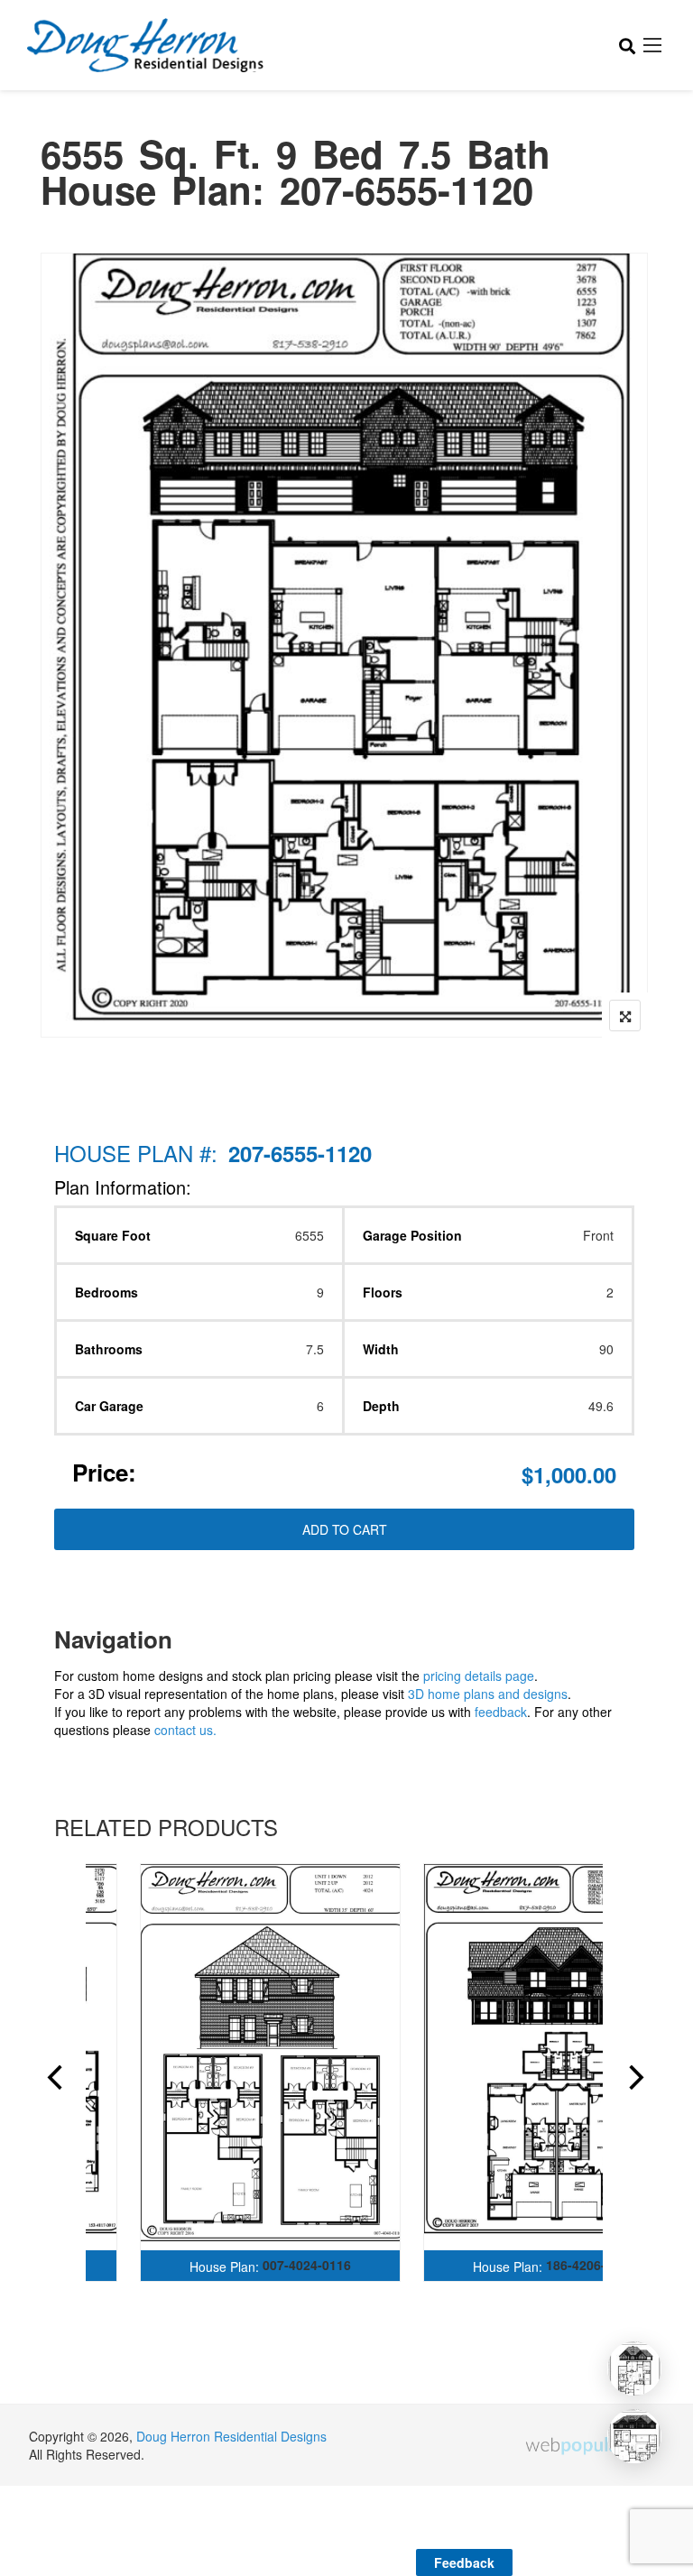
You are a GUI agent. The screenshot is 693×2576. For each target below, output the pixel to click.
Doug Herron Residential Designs (231, 2436)
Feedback (464, 2562)
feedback (501, 1712)
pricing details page (479, 1676)
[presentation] (53, 2080)
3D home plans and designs (488, 1694)
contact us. (185, 1730)
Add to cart (345, 1529)
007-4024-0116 (307, 2265)
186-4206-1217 (590, 2265)
